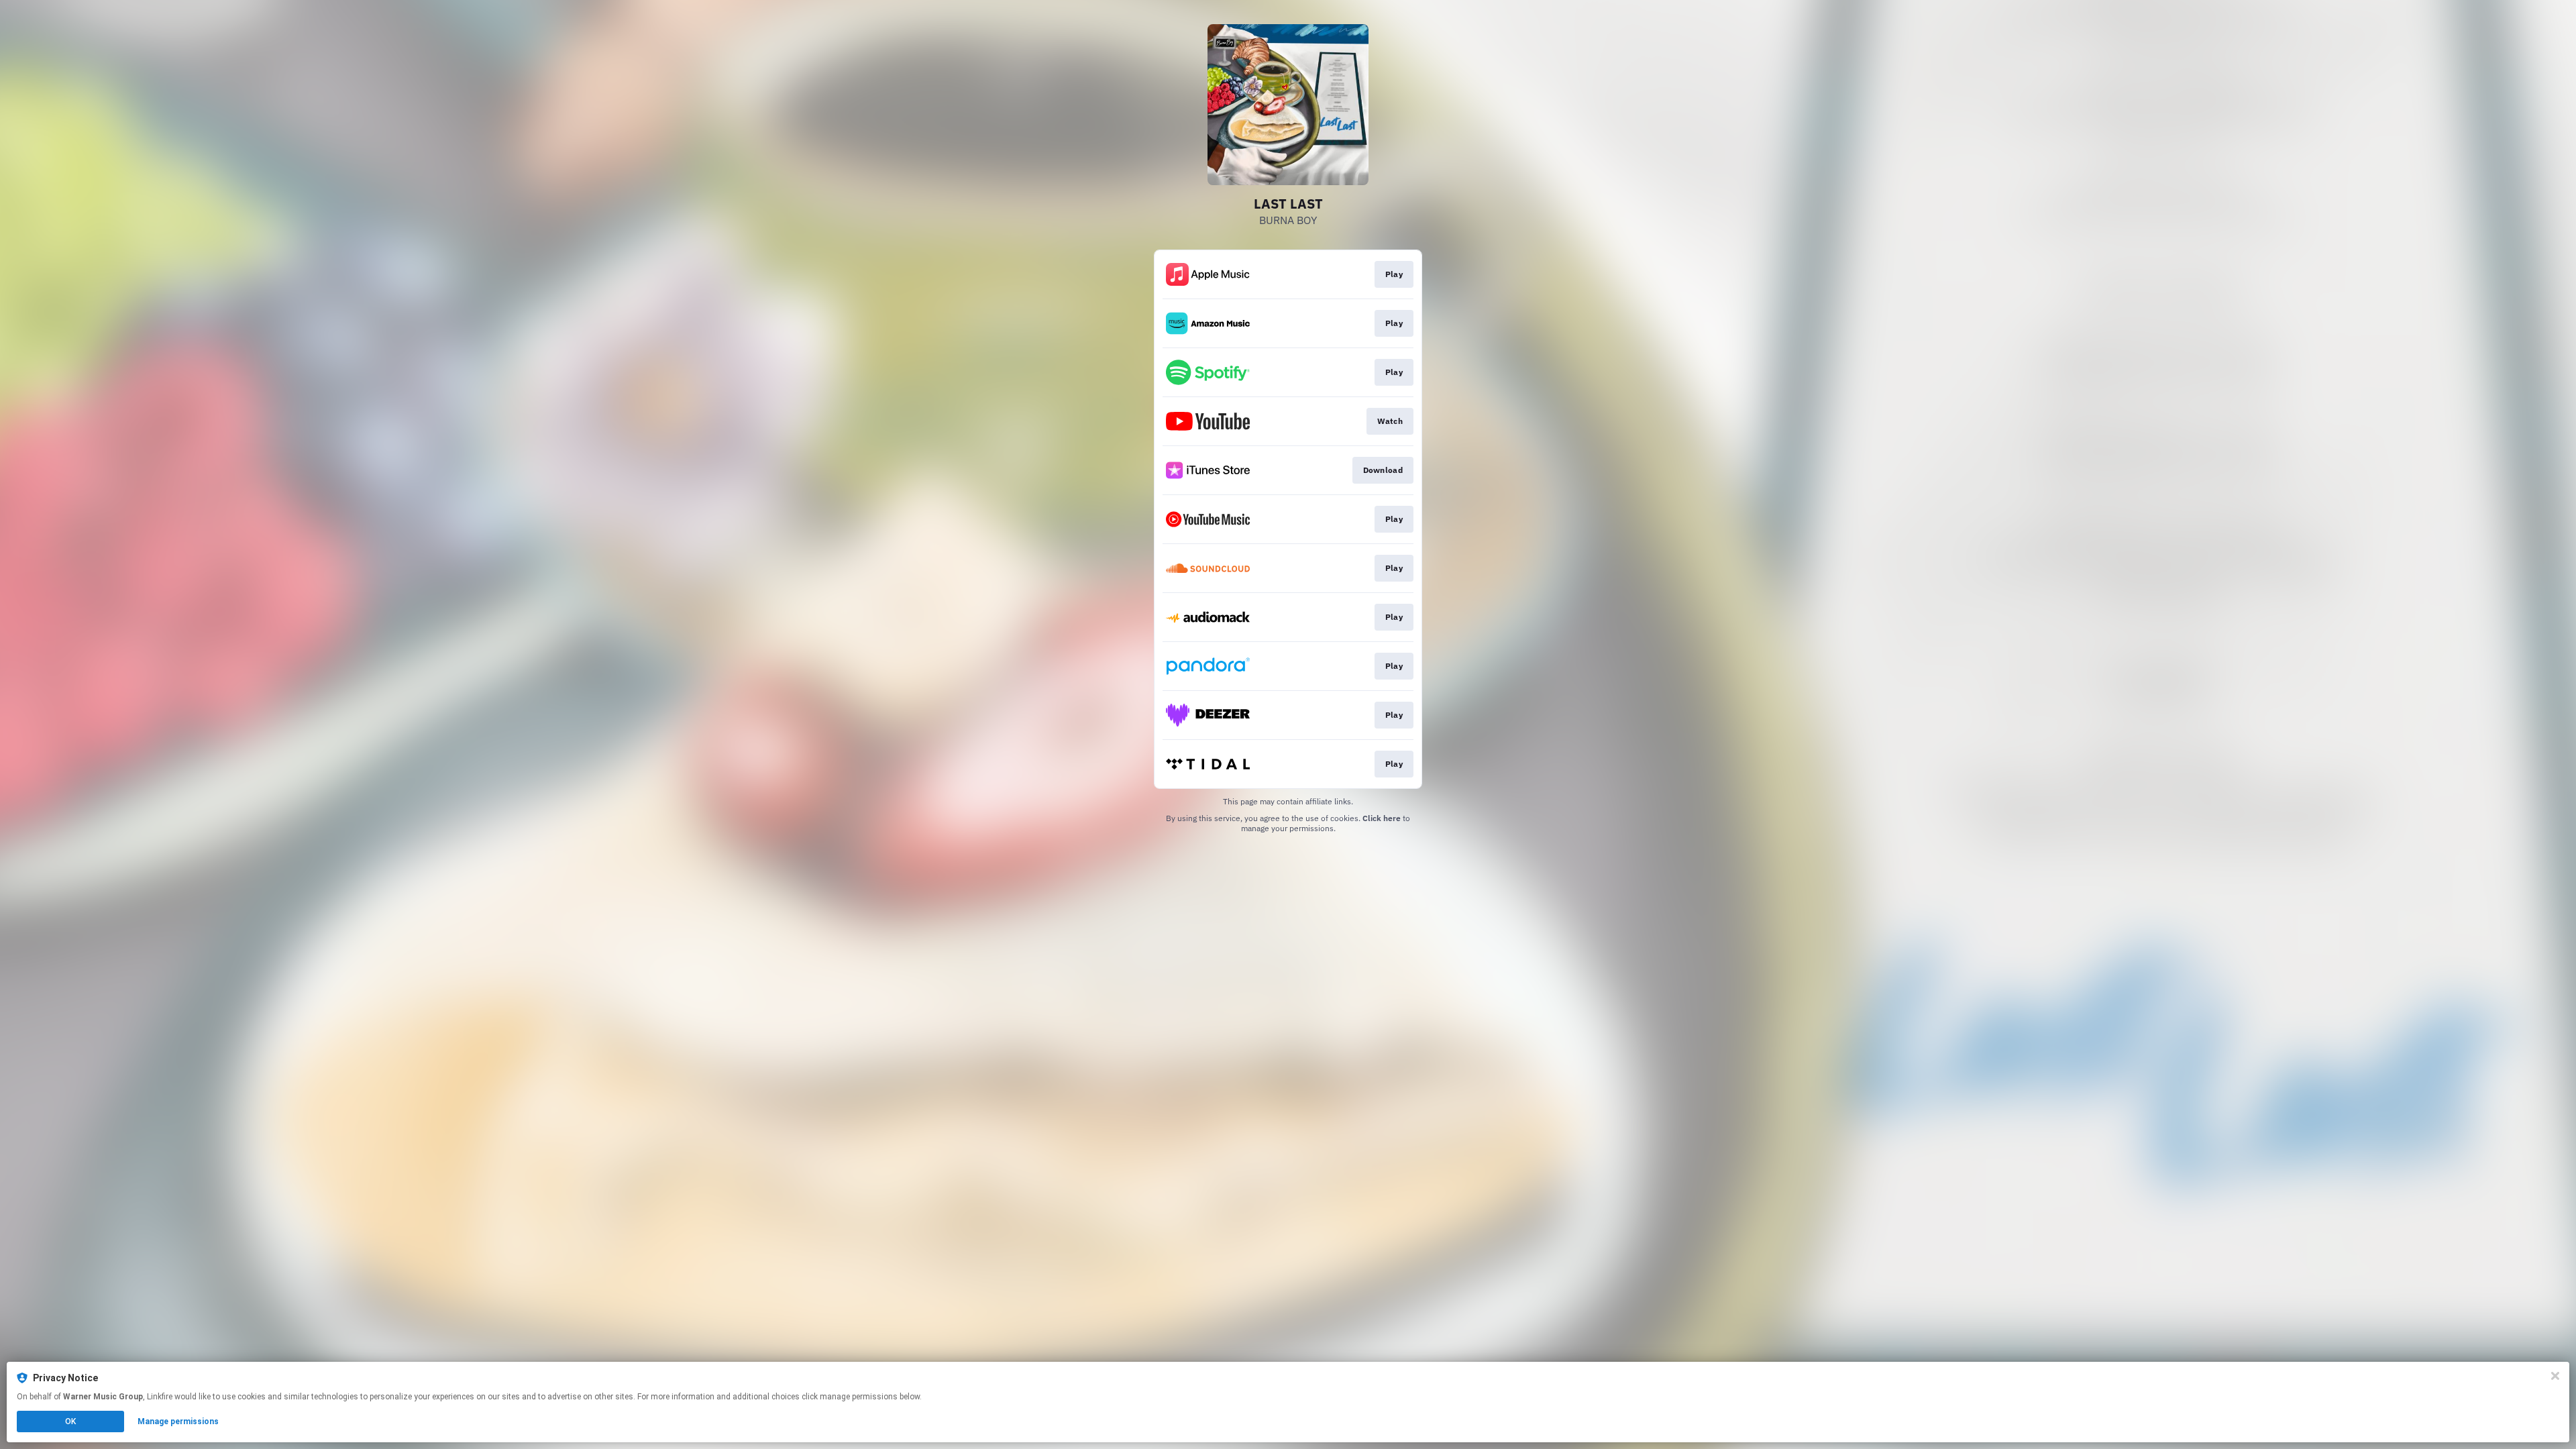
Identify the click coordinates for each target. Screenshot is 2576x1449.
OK (70, 1421)
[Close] (2555, 1376)
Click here (1382, 818)
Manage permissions (178, 1421)
